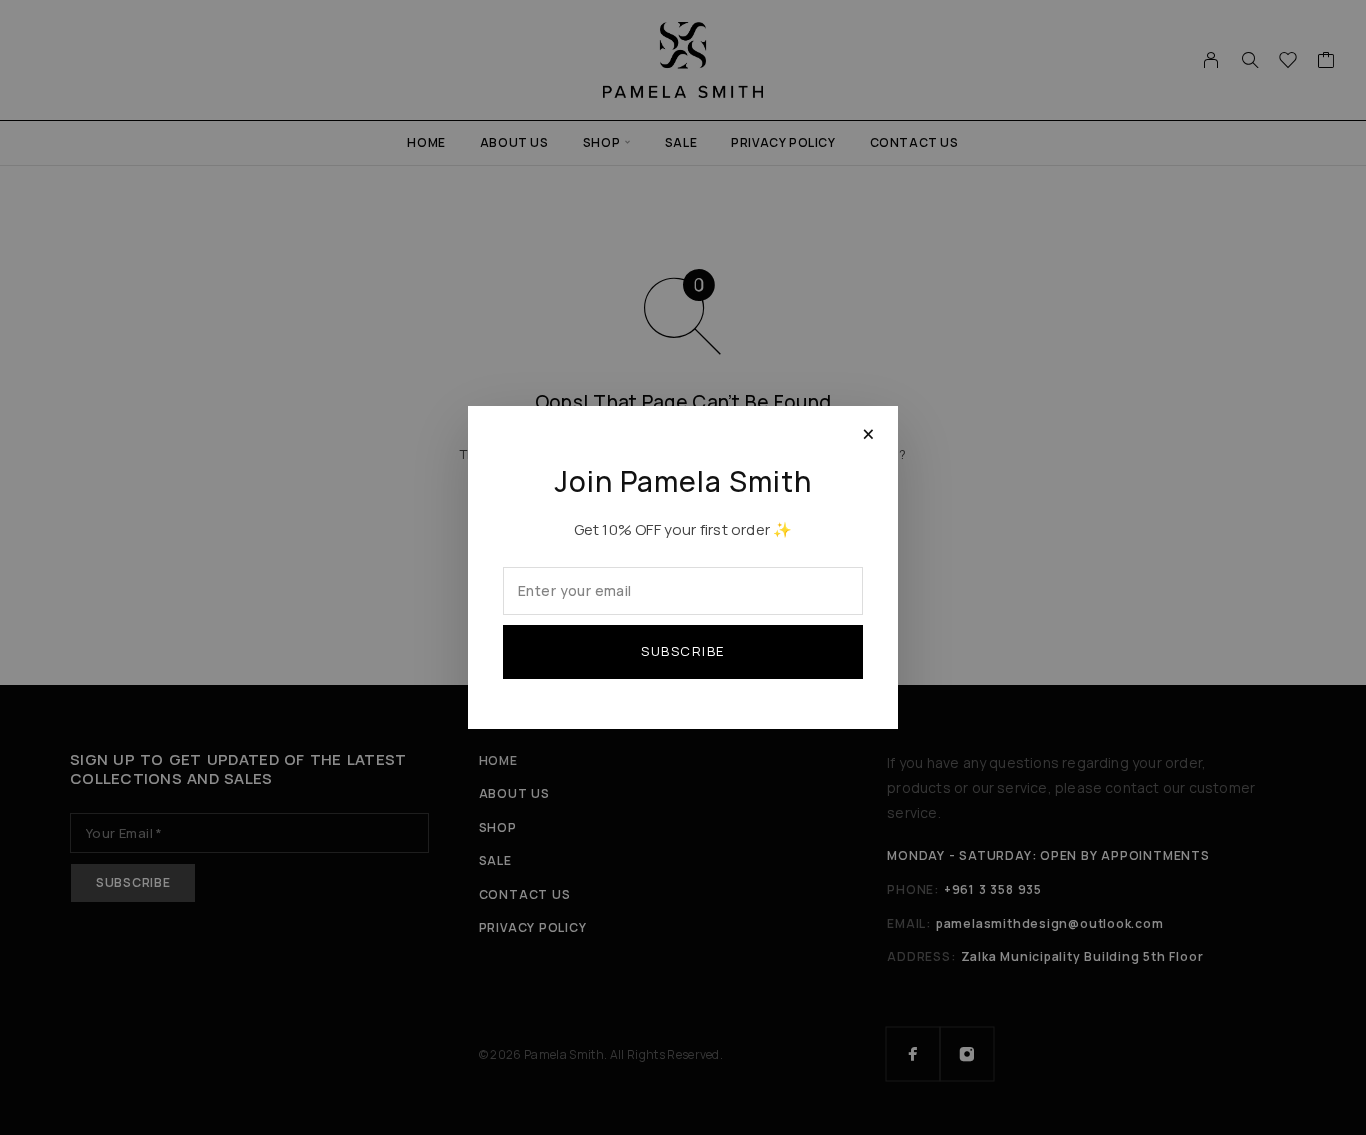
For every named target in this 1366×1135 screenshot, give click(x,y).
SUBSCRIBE (683, 651)
